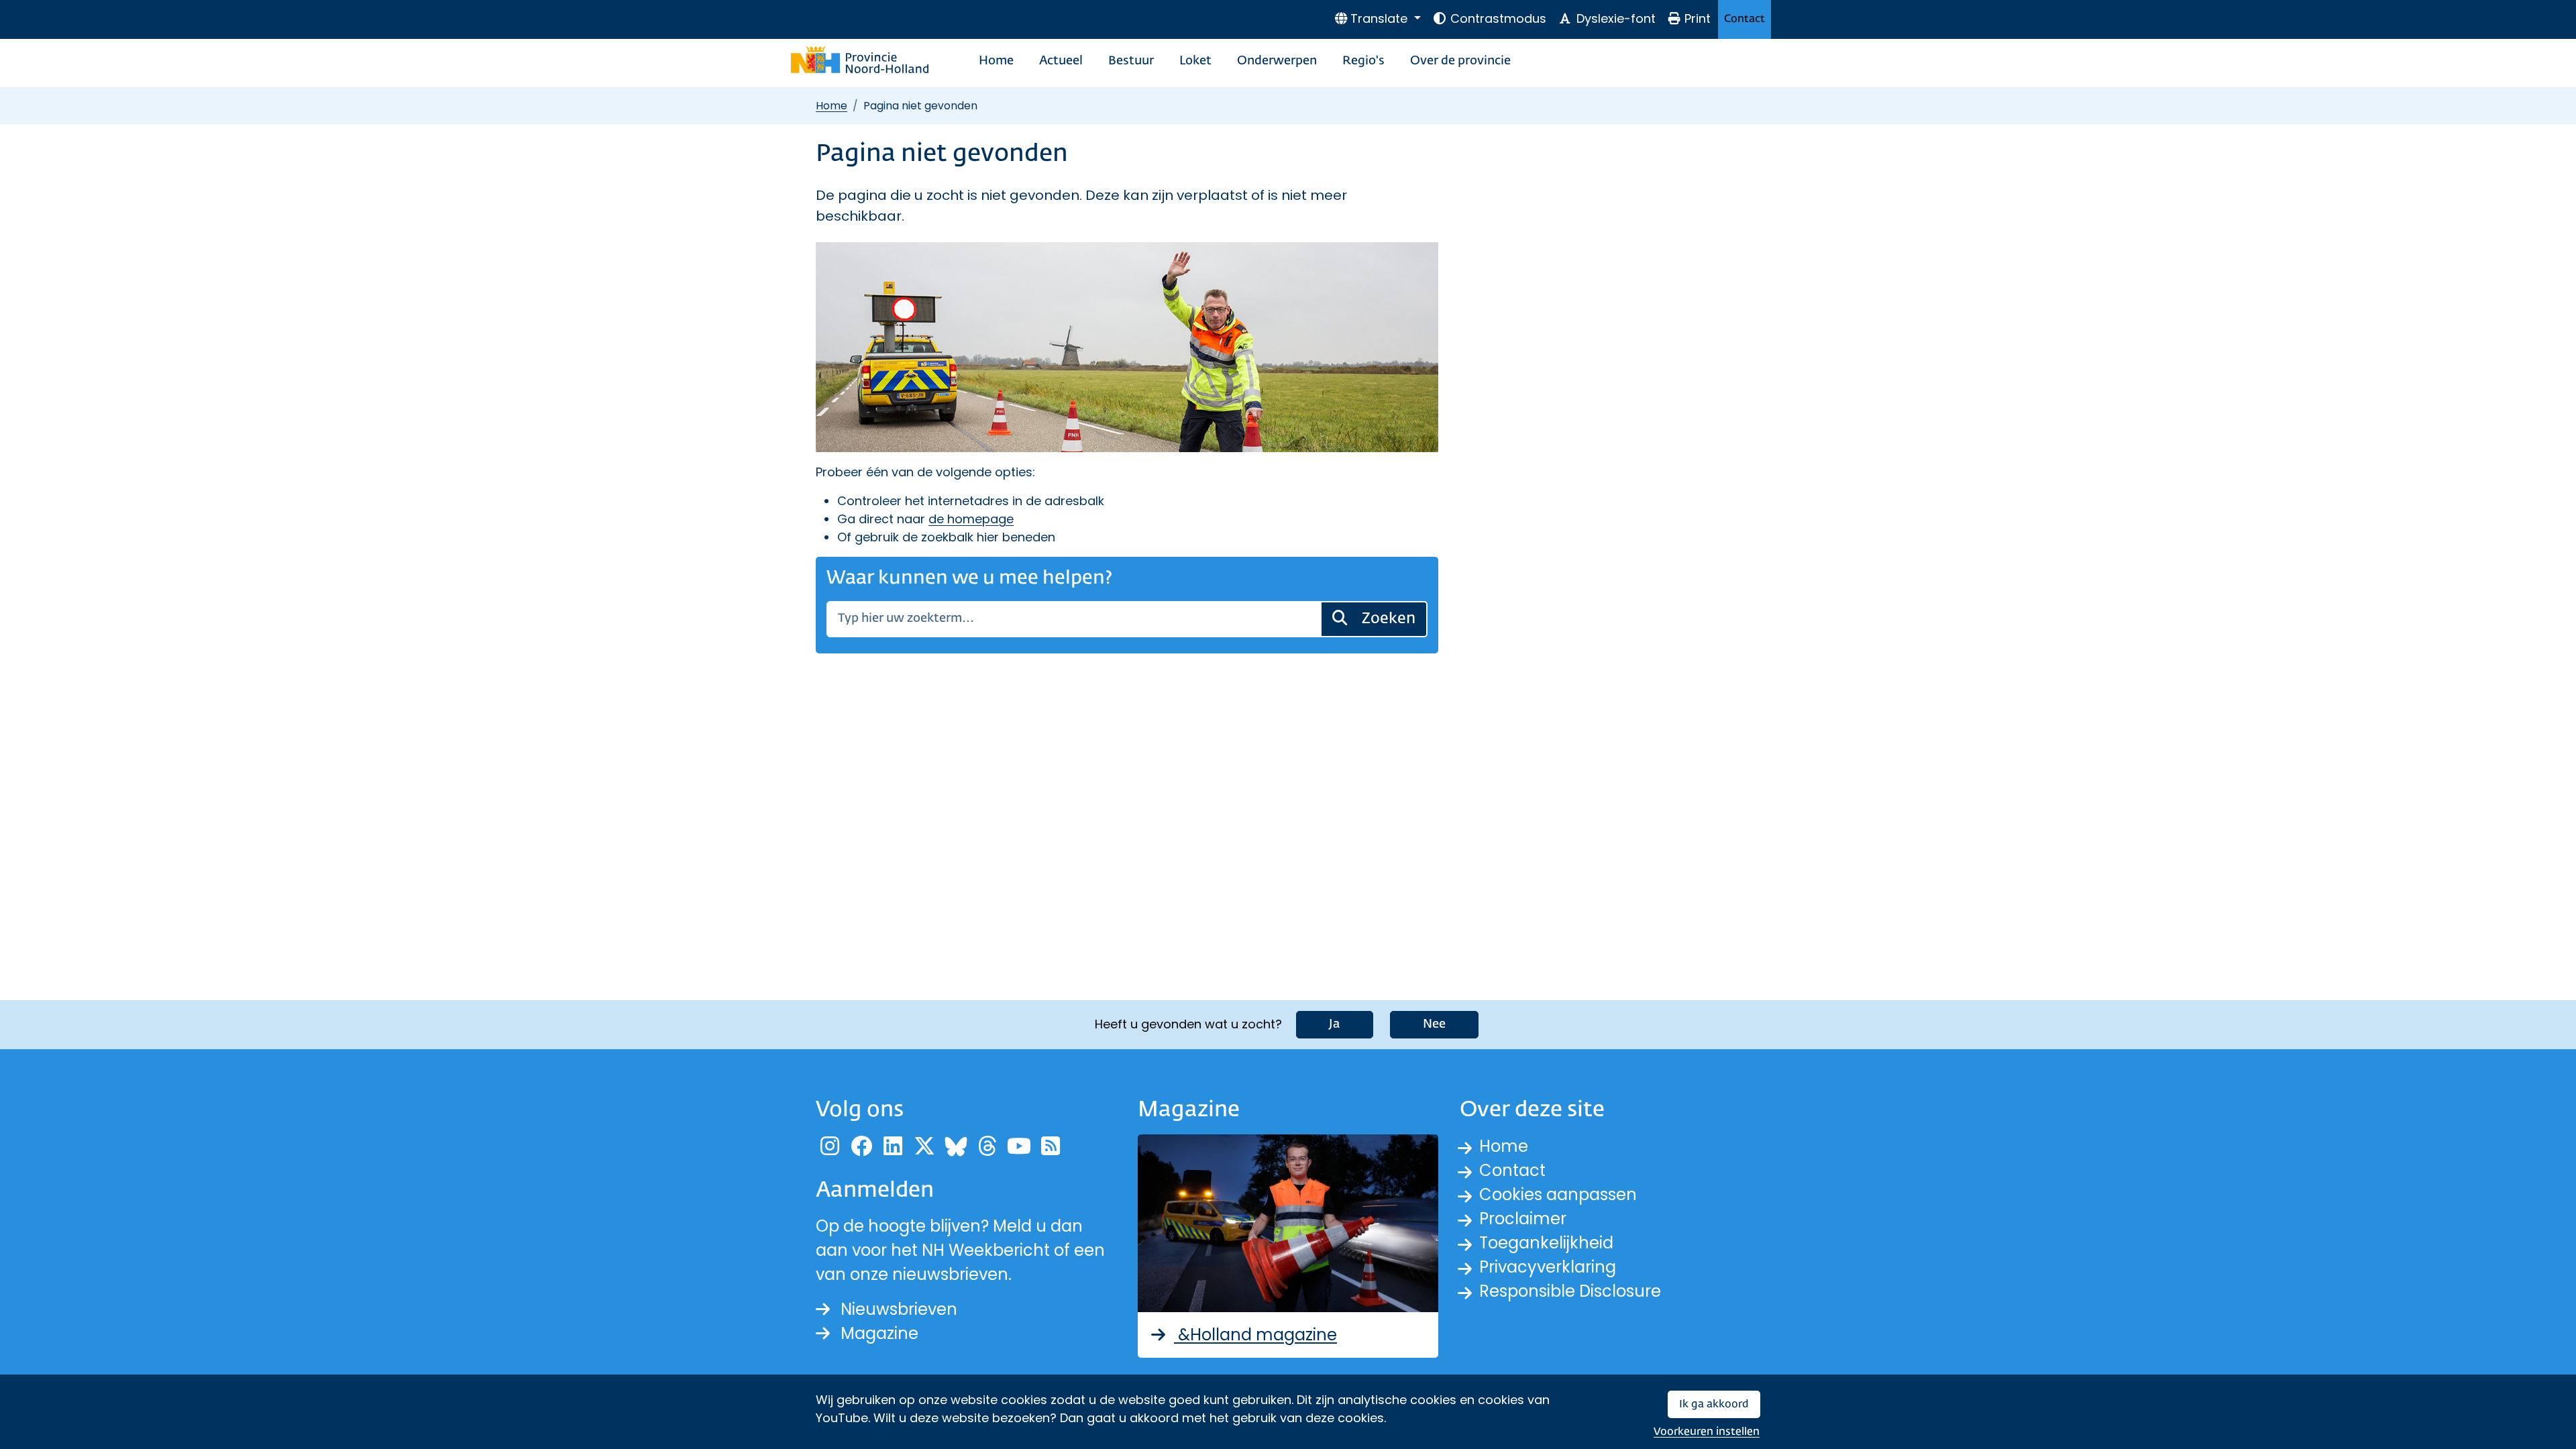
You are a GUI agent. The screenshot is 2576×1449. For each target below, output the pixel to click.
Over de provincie (1460, 61)
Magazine (879, 1333)
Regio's (1363, 61)
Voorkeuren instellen (1707, 1432)
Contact (1745, 19)
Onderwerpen (1277, 61)
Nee (1434, 1024)
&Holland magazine (1255, 1335)
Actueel (1061, 61)
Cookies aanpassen (1558, 1194)
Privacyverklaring (1548, 1267)
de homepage (971, 519)
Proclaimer (1523, 1219)
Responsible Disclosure (1570, 1291)
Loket (1195, 61)
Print (1698, 18)
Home (996, 61)
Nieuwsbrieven (899, 1309)
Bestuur (1131, 61)
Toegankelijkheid (1546, 1243)
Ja (1335, 1024)
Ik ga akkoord (1714, 1404)
